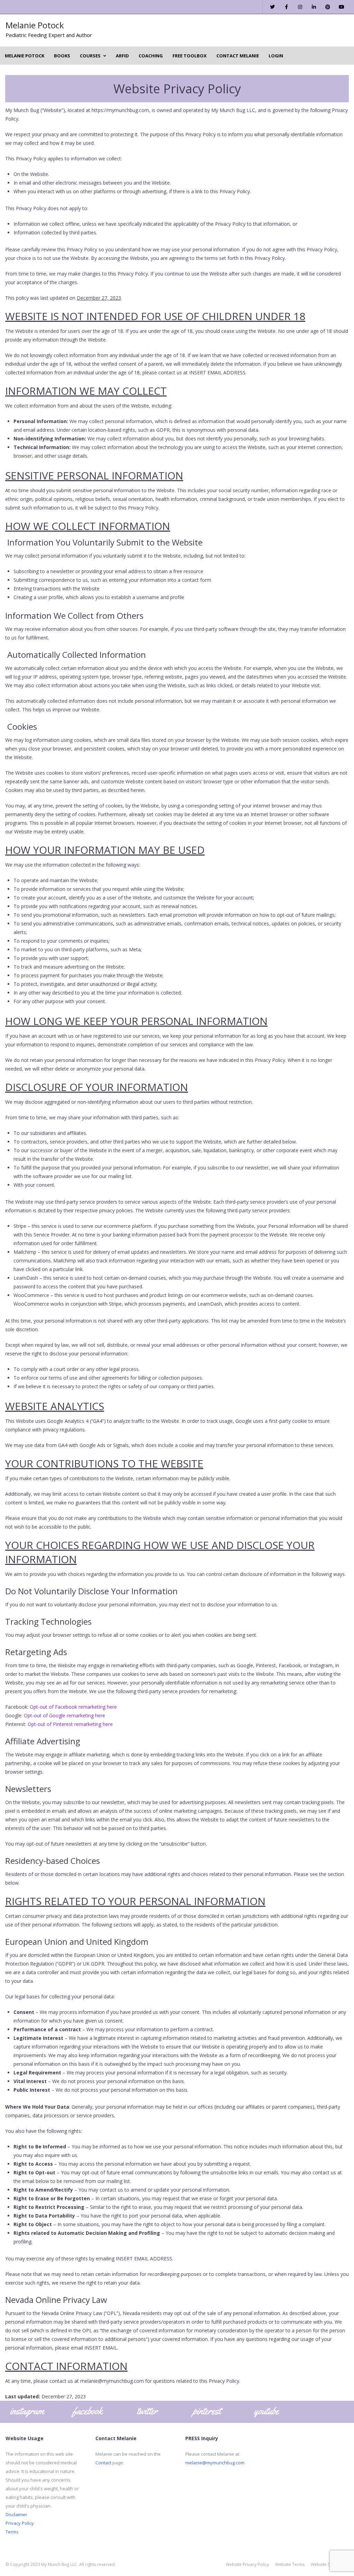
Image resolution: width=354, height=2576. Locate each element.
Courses (90, 56)
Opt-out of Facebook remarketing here (73, 1707)
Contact (103, 2463)
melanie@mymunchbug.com (215, 2463)
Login (276, 56)
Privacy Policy (20, 2523)
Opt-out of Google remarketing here (64, 1715)
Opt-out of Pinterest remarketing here (70, 1724)
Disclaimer (16, 2514)
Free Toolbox (190, 56)
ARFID (122, 56)
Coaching (151, 56)
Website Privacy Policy (247, 2564)
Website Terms (290, 2564)
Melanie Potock (35, 25)
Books (62, 56)
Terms (12, 2532)
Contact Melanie (238, 56)
